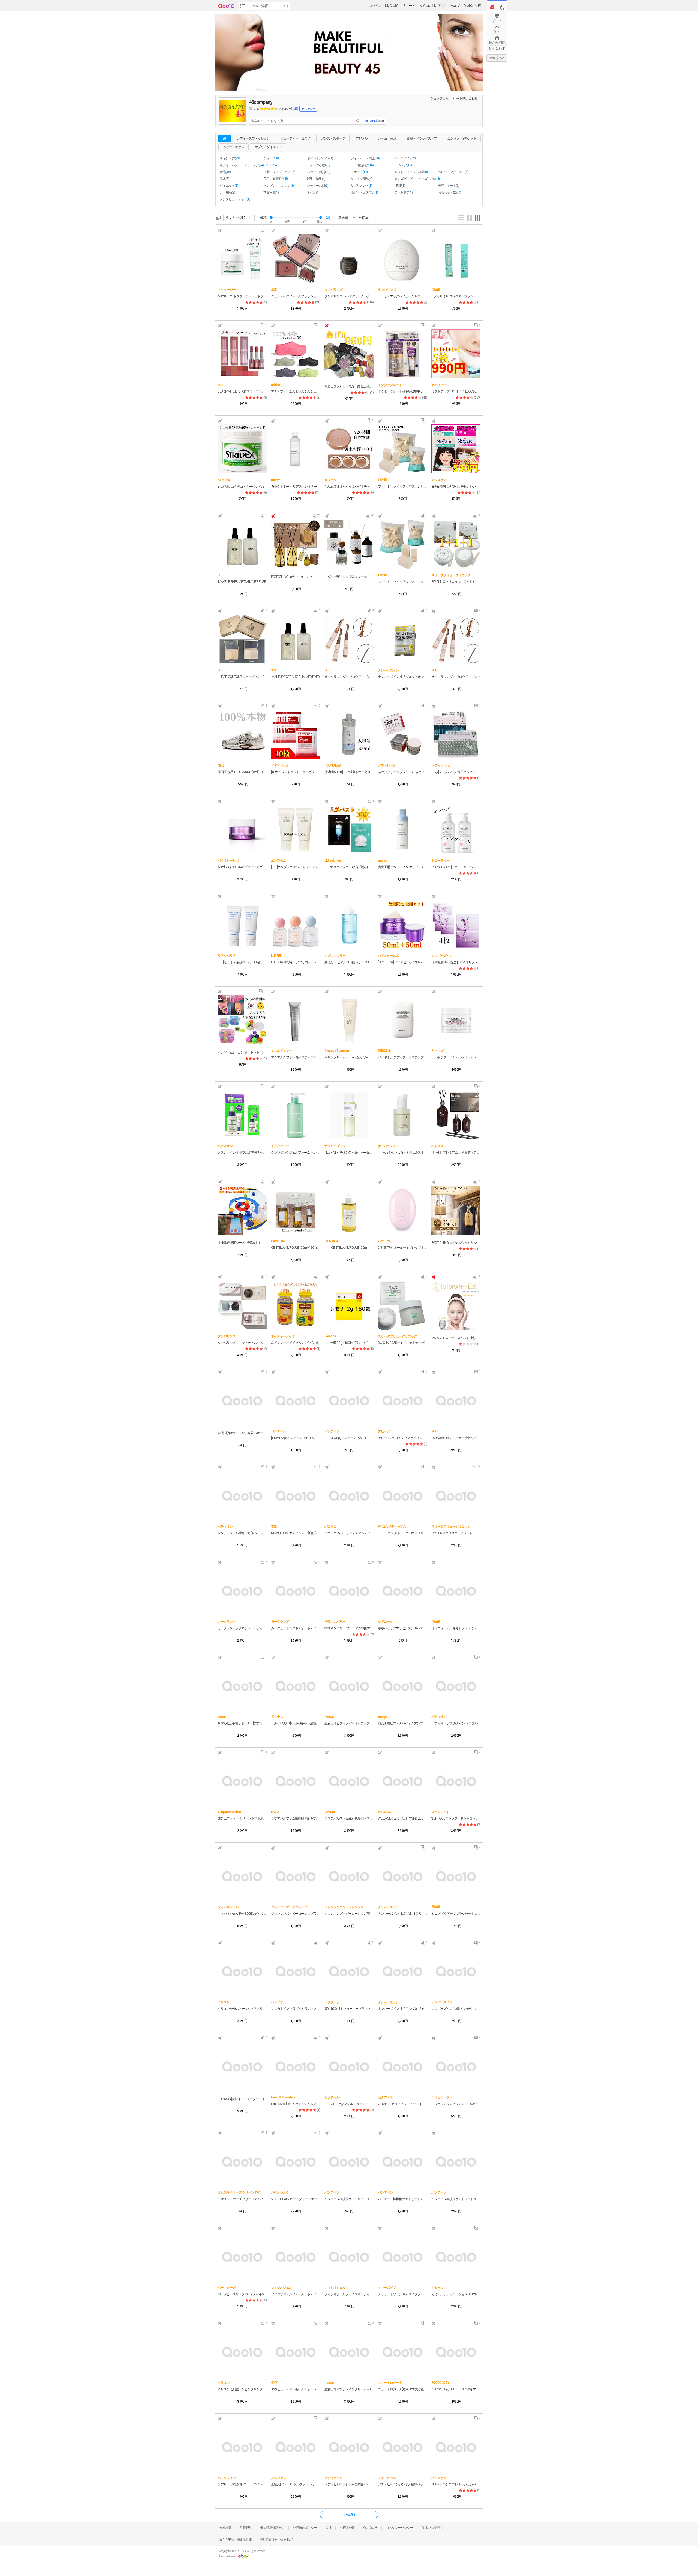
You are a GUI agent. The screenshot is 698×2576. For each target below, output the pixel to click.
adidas (275, 385)
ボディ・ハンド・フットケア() (242, 165)
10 (477, 517)
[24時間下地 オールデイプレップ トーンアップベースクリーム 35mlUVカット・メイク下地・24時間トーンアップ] (402, 1210)
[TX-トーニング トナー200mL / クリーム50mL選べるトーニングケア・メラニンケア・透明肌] (402, 1495)
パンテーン (279, 1431)
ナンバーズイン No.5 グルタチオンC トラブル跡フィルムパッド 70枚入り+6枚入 (402, 677)
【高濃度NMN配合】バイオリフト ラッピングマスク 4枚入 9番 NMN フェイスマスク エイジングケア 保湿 (456, 962)
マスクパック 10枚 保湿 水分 (349, 867)
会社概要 (225, 2528)
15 (477, 1183)
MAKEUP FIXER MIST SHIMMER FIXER (242, 582)
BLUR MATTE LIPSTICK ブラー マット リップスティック (242, 391)
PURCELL (384, 1051)
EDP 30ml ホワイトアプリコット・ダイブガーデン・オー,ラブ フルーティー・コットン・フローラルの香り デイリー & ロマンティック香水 (296, 962)
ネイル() (313, 192)
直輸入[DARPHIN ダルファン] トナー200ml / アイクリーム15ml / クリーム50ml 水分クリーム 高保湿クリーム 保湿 (296, 2484)
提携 (328, 2528)
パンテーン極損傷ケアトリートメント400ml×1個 (349, 2199)
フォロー (310, 109)
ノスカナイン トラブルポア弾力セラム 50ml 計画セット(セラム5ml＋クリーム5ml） (242, 1153)
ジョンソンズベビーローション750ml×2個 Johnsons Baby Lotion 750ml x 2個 (349, 1914)
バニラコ (384, 1241)
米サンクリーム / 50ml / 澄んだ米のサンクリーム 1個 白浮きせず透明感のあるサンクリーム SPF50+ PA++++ (349, 1057)
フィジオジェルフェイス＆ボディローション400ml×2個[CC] (349, 2294)
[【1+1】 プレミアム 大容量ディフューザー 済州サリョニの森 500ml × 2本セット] (456, 1115)
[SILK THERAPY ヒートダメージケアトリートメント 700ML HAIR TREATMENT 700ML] (296, 2161)
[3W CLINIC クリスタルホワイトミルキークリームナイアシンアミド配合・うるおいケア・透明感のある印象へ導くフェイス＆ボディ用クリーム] (456, 544)
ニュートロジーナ (390, 2383)
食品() (225, 172)
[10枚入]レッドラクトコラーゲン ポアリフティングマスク (296, 772)
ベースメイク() (406, 158)
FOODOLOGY (440, 2383)
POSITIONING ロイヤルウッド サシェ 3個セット (456, 1243)
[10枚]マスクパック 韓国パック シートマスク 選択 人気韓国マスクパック (456, 772)
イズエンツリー (335, 956)
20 (370, 517)
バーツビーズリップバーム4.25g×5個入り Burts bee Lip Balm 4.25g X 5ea (242, 2294)
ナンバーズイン (388, 670)
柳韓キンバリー (335, 1622)
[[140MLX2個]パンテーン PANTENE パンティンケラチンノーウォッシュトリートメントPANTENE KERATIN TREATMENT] (296, 1400)
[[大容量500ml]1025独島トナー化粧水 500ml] (349, 734)
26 (316, 517)
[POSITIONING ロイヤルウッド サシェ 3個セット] (456, 1210)
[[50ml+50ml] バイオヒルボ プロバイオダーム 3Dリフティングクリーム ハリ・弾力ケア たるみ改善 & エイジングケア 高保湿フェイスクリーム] (402, 925)
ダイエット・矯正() (365, 158)
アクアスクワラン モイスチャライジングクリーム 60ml (296, 1057)
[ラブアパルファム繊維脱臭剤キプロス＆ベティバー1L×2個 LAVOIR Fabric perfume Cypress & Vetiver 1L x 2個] (349, 1781)
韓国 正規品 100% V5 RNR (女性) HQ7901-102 (242, 772)
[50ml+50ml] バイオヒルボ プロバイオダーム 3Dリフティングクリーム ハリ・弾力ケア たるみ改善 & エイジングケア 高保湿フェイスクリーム (402, 962)
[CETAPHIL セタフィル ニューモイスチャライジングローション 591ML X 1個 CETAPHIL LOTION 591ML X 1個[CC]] (349, 2066)
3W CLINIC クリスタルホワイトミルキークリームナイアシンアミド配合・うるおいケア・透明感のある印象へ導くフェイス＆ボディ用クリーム (456, 582)
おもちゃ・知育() (450, 192)
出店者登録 (347, 2528)
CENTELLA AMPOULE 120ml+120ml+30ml (296, 1248)
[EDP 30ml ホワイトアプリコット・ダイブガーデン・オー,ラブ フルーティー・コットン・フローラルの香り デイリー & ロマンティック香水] (296, 925)
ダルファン (279, 2478)
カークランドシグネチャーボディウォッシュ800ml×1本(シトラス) (296, 1628)
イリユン (224, 2002)
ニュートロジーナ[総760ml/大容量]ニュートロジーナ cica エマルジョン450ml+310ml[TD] (402, 2389)
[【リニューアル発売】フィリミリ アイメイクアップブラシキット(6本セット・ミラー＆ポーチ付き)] (456, 1591)
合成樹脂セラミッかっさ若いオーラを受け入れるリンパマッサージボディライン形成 (242, 1433)
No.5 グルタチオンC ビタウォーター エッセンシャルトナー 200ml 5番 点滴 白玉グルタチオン (349, 1153)
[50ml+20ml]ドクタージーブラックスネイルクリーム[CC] (349, 2009)
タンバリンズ (333, 290)
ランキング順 (236, 218)
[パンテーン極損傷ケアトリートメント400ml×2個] (402, 2161)
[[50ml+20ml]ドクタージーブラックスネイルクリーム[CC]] (349, 1971)
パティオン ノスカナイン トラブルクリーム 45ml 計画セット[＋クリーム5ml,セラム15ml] (456, 1723)
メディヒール (440, 385)
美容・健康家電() (276, 179)
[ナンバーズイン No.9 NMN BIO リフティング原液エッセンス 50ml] (402, 1876)
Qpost (427, 6)
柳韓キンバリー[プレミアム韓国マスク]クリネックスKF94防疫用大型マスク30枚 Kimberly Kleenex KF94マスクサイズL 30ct (349, 1628)
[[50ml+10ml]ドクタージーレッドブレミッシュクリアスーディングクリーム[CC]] (242, 259)
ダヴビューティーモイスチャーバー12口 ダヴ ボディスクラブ (296, 2389)
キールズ (437, 1051)
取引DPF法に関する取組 (236, 2540)
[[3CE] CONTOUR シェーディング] (242, 639)
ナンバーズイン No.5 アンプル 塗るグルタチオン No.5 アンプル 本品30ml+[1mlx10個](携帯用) (402, 2009)
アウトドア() (403, 192)
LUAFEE (276, 956)
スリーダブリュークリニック (451, 575)
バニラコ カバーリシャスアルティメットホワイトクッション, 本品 (349, 1533)
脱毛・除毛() (316, 179)
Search (286, 6)
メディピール (280, 765)
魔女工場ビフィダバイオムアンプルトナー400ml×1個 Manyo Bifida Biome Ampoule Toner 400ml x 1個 (402, 1723)
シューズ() (272, 158)
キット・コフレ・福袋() (411, 172)
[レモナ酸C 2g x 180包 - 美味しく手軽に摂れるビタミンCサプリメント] (349, 1305)
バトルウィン (227, 2478)
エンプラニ (279, 861)
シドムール (385, 1622)
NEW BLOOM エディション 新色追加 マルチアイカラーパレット (296, 1533)
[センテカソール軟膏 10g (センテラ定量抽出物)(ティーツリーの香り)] (242, 1495)
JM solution (333, 861)
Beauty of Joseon (337, 1051)
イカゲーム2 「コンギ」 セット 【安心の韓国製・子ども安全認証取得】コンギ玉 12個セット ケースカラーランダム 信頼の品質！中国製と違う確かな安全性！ (242, 1052)
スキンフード (440, 1812)
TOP (492, 58)
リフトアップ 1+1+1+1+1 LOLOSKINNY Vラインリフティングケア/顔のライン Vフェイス (456, 391)
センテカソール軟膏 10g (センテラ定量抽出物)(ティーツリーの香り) (242, 1533)
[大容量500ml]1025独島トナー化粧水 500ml (349, 772)
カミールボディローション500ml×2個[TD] (456, 2294)
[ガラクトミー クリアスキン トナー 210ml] (296, 449)
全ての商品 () (374, 121)
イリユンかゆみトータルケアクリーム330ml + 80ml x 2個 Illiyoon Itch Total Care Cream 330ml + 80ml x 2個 (242, 2009)
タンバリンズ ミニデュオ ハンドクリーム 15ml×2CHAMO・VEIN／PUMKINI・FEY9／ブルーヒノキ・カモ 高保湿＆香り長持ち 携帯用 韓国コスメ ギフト (242, 1343)
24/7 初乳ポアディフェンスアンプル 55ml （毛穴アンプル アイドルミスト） (402, 1057)
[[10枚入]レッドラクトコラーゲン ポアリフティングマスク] (296, 734)
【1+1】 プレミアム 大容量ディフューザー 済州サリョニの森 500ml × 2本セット (456, 1153)
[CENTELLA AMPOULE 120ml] (349, 1210)
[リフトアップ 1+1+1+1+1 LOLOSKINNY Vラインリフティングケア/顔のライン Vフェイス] (456, 354)
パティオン (225, 1146)
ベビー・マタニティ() (453, 172)
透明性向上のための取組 (277, 2540)
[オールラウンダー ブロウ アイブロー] (456, 639)
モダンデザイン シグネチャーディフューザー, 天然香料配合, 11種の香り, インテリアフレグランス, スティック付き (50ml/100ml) (349, 577)
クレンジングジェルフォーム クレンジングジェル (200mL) (296, 1153)
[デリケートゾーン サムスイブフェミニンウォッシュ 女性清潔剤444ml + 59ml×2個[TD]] (402, 2257)
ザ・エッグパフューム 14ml (402, 296)
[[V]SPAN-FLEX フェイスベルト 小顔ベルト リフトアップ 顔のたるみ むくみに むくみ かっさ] (456, 1305)
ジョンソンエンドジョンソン (291, 1907)
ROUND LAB (333, 765)
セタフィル (332, 2097)
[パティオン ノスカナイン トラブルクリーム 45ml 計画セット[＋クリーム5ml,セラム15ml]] (456, 1686)
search (358, 121)
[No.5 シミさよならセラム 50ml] (402, 1115)
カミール (437, 2288)
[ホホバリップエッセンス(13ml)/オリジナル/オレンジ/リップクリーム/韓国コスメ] (402, 1591)
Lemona (330, 1336)
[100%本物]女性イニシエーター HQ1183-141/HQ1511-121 (242, 2099)
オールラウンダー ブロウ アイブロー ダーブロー (349, 677)
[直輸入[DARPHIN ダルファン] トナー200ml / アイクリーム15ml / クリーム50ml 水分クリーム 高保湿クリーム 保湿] (296, 2447)
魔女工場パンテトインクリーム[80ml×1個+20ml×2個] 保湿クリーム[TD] (349, 2389)
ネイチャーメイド (283, 1336)
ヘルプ (455, 6)
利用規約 (246, 2528)
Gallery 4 (469, 218)
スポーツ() (359, 172)
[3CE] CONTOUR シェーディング (242, 677)
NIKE (221, 765)
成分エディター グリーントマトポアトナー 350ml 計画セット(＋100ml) (242, 1818)
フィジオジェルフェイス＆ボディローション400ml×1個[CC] (296, 2294)
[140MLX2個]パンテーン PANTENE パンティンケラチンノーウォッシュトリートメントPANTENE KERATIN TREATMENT (296, 1438)
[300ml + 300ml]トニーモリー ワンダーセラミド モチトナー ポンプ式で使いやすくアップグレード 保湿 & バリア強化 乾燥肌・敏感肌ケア (456, 867)
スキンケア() (231, 158)
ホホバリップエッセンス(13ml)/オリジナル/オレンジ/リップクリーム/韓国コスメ (402, 1628)
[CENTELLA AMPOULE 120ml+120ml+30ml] (296, 1210)
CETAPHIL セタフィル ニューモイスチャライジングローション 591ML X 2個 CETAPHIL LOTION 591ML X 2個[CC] (402, 2104)
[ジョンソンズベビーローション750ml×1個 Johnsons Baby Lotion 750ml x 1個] (296, 1876)
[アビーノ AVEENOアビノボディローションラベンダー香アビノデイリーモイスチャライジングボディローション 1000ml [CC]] (402, 1400)
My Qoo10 (391, 6)
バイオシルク (280, 2192)
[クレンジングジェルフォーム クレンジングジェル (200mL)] (296, 1115)
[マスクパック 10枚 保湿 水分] (349, 829)
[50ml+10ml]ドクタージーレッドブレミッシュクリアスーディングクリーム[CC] (242, 296)
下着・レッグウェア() (279, 172)
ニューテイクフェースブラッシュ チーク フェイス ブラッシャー (296, 296)
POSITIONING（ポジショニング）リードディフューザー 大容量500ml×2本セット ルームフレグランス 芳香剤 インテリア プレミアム (296, 577)
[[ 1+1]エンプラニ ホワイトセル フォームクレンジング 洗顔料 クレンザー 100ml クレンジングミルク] (296, 829)
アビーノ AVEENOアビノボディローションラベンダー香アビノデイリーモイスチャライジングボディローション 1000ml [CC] (402, 1438)
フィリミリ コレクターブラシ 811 (456, 296)
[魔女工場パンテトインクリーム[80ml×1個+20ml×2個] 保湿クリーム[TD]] (349, 2352)
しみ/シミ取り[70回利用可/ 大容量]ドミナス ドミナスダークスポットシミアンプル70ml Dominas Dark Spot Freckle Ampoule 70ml (296, 1723)
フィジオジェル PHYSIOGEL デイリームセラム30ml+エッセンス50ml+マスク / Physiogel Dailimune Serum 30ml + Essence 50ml (242, 1914)
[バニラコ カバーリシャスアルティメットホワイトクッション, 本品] (349, 1495)
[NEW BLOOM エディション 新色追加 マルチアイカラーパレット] (296, 1495)
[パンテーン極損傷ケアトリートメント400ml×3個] (456, 2161)
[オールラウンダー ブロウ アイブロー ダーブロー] (349, 639)
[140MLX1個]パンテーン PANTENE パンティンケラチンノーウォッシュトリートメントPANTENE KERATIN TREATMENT (349, 1438)
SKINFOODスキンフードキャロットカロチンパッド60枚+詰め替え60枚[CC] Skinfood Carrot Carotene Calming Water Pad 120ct (456, 1818)
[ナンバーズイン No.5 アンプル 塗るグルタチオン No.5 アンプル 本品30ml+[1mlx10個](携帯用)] (402, 1971)
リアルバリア (227, 956)
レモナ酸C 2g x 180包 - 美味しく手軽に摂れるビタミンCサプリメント (349, 1343)
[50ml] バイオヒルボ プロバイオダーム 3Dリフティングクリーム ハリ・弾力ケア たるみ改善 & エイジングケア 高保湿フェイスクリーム (242, 867)
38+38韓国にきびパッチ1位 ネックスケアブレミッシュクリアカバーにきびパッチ (456, 487)
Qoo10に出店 (472, 6)
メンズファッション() (279, 186)
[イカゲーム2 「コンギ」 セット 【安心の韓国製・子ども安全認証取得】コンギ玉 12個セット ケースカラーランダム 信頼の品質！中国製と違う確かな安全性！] (242, 1020)
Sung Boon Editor (229, 1812)
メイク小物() (320, 165)
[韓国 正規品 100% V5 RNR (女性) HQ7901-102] (242, 734)
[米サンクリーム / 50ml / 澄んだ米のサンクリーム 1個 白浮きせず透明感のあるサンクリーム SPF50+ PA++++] (349, 1020)
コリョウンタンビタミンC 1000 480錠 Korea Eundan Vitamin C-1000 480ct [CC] (456, 2104)
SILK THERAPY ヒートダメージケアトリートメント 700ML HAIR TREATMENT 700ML (296, 2199)
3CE (274, 290)
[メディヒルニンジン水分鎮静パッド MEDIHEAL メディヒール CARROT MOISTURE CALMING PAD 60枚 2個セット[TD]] (402, 2447)
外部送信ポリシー (305, 2528)
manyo (276, 480)
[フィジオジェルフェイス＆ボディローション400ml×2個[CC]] (349, 2257)
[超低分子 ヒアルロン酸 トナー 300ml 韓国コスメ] (349, 925)
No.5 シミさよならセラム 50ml (402, 1153)
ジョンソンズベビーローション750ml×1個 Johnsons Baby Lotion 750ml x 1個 (296, 1914)
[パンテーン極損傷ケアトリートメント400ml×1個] (349, 2161)
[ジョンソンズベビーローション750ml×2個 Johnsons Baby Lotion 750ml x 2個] (349, 1876)
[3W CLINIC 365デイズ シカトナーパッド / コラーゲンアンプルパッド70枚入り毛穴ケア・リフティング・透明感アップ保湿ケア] (402, 1305)
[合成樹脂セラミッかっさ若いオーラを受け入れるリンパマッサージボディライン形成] (242, 1400)
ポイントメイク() (320, 158)
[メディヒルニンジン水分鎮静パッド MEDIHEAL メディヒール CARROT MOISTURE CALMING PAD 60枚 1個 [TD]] (349, 2447)
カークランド (227, 1622)
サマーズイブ (387, 2288)
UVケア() (404, 165)
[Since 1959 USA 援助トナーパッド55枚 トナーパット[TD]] (242, 449)
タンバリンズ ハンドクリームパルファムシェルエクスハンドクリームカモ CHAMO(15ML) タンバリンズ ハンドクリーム (349, 296)
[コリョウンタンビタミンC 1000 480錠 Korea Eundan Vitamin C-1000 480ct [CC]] (456, 2066)
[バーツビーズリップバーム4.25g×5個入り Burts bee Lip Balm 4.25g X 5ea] (242, 2257)
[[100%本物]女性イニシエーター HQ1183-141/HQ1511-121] (242, 2066)
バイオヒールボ (228, 861)
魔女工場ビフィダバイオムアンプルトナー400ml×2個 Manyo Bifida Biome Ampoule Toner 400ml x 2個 (349, 1723)
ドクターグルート (390, 385)
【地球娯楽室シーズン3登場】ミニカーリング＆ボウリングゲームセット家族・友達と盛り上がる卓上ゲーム (242, 1243)
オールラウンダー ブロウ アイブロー (456, 677)
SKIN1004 (278, 1241)
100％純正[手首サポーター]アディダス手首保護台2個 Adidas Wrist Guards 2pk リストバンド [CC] (242, 1723)
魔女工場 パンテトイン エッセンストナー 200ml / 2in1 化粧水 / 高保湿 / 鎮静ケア (402, 867)
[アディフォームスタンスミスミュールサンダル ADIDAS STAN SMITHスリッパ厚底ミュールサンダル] (296, 354)
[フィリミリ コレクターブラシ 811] (456, 259)
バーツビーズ (227, 2288)
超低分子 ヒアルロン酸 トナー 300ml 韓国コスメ (349, 962)
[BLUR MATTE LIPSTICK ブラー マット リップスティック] (242, 354)
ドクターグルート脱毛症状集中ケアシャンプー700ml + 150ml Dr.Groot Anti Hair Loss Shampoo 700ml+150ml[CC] (402, 391)
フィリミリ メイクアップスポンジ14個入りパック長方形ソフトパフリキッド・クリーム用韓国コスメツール (402, 487)
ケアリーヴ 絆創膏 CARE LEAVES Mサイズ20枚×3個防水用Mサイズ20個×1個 (242, 2484)
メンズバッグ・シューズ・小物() (417, 179)
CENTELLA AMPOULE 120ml (349, 1248)
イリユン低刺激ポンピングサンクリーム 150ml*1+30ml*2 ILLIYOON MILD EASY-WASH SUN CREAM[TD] (242, 2389)
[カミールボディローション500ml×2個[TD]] (456, 2257)
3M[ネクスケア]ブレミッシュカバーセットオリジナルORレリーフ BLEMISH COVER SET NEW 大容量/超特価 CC (456, 2484)
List (461, 218)
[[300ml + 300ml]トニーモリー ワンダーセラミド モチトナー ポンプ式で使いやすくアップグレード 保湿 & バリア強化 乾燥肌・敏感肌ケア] (456, 829)
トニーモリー (440, 861)
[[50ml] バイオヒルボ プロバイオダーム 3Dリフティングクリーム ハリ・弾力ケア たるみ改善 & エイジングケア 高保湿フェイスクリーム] (242, 829)
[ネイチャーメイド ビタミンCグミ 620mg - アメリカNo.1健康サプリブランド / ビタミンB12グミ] (296, 1305)
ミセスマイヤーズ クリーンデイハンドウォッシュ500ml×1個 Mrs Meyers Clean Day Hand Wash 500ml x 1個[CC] (242, 2199)
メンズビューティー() (235, 199)
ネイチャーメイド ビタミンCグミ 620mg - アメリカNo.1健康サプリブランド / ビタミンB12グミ (296, 1343)
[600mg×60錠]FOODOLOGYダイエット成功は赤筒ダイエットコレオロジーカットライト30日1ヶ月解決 (456, 2389)
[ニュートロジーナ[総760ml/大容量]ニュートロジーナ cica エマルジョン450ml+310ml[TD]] (402, 2352)
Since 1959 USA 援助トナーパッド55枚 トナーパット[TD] (242, 487)
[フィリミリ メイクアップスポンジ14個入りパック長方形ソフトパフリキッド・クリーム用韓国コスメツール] (402, 449)
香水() (224, 179)
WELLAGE (385, 1812)
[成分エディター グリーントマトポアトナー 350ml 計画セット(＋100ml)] (242, 1781)
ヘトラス (437, 1146)
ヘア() (272, 165)
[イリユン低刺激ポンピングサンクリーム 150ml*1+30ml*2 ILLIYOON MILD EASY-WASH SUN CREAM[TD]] (242, 2352)
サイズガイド (497, 49)
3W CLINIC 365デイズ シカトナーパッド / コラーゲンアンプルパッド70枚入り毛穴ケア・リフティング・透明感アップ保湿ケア (402, 1343)
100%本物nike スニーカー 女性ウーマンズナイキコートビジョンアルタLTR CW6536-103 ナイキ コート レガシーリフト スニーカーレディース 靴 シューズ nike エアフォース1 (456, 1438)
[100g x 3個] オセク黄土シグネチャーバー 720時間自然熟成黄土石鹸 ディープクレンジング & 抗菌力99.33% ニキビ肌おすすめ (349, 487)
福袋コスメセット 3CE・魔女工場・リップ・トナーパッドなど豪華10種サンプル (349, 387)
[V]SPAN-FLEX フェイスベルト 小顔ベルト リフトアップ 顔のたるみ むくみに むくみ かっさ (456, 1338)
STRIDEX (224, 480)
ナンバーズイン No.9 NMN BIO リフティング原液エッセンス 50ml (402, 1914)
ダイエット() (229, 186)
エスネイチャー (282, 1051)
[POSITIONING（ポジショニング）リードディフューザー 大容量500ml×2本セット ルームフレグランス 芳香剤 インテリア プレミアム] (296, 544)
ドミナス (277, 1717)
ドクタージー (227, 290)
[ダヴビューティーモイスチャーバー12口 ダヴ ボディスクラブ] (296, 2352)
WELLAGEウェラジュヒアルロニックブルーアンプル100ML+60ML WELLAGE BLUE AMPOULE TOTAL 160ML (402, 1818)
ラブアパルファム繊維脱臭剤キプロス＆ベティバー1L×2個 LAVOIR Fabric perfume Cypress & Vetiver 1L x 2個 (349, 1818)
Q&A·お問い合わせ (465, 98)
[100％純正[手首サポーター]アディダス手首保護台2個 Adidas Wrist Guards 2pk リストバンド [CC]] (242, 1686)
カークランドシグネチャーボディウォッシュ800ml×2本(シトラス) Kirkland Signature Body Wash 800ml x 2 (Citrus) (242, 1628)
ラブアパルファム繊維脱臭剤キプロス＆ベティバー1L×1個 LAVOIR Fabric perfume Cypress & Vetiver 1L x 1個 (296, 1818)
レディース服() (318, 186)
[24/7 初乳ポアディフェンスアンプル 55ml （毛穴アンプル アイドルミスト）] (402, 1020)
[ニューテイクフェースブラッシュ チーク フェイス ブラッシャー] (296, 259)
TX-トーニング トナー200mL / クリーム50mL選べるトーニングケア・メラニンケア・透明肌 (402, 1533)
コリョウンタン (442, 2097)
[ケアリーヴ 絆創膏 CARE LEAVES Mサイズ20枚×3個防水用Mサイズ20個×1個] (242, 2447)
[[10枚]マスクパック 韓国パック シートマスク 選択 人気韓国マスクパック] (456, 734)
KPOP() (400, 186)
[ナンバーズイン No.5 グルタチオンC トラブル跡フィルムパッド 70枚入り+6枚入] (402, 639)
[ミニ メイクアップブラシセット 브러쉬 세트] (456, 1876)
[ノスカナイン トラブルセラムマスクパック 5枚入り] (296, 1971)
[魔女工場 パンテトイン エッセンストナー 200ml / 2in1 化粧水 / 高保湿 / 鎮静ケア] (402, 829)
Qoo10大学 (370, 2528)
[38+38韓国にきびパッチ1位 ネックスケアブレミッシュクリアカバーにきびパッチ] (456, 449)
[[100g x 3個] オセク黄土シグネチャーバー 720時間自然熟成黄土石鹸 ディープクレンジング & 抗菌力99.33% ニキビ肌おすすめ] (349, 449)
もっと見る (349, 2515)
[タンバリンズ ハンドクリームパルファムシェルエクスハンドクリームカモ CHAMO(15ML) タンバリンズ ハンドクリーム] (349, 259)
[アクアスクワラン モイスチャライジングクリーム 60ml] (296, 1020)
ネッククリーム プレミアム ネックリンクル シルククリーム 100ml (402, 772)
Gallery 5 (477, 218)
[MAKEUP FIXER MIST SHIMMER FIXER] (242, 544)
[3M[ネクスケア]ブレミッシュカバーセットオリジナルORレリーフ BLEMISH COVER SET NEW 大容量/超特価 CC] (456, 2447)
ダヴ (274, 2383)
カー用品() (227, 192)
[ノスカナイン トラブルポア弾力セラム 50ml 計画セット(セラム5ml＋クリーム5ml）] (242, 1115)
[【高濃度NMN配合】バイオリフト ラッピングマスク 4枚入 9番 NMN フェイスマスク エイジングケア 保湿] (456, 925)
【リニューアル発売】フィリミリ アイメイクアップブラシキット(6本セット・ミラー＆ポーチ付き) (456, 1628)
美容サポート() (449, 186)
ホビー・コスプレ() (364, 192)
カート (497, 20)
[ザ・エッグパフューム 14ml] (402, 259)
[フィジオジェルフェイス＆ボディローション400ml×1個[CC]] (296, 2257)
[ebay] (244, 2557)
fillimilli (436, 290)
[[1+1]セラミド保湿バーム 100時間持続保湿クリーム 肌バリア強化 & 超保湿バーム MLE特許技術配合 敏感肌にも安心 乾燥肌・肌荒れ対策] (242, 925)
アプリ (442, 6)
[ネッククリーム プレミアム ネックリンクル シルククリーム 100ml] (402, 734)
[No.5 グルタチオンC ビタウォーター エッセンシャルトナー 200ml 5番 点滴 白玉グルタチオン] (349, 1115)
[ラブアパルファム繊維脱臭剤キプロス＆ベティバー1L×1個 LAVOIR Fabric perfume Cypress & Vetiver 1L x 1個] (296, 1781)
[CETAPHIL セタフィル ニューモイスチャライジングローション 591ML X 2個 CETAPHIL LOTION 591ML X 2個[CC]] (402, 2066)
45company (261, 102)
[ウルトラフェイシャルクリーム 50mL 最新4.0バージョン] (456, 1020)
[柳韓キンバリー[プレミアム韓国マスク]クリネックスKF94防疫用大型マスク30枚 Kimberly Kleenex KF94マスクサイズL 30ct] (349, 1591)
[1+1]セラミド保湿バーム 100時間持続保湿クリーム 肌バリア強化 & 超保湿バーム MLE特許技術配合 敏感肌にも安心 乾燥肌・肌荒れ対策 (242, 962)
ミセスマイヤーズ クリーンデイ (239, 2192)
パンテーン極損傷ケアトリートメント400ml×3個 (456, 2199)
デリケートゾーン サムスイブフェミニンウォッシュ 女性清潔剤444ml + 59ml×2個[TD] (402, 2294)
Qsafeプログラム (432, 2528)
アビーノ (384, 1431)
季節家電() (271, 192)
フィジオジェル (228, 1907)
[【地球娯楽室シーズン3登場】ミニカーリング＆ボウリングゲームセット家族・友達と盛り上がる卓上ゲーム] (242, 1210)
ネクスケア (439, 480)
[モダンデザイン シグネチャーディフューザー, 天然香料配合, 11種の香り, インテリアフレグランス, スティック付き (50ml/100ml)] (349, 544)
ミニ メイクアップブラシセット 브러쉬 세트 (456, 1914)
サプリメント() (361, 186)
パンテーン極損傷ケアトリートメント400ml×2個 (402, 2199)
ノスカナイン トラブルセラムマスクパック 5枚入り (296, 2009)
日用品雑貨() (364, 165)
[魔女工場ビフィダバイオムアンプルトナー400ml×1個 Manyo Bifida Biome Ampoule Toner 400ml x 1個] (402, 1686)
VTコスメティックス (392, 1527)
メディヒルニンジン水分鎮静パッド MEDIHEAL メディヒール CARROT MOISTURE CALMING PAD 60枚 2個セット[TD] (402, 2484)
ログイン (375, 6)
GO (328, 218)
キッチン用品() (361, 179)
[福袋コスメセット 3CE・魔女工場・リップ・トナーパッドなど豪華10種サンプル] (349, 354)
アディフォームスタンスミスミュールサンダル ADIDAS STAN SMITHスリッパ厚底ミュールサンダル (296, 391)
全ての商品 (360, 218)
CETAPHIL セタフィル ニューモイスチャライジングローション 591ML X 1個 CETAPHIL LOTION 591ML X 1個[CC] (349, 2104)
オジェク (330, 480)
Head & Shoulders (283, 2097)
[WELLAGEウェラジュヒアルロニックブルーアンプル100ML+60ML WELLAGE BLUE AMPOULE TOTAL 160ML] (402, 1781)
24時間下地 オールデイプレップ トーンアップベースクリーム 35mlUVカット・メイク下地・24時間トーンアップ (402, 1248)
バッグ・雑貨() (318, 172)
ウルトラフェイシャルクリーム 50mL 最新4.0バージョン (456, 1057)
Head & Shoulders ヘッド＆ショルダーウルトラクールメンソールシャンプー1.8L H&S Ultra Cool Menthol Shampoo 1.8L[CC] (296, 2104)
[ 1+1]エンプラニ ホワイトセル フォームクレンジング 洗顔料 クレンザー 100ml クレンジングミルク (296, 867)
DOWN (502, 58)
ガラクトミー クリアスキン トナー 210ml (296, 487)
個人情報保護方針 (272, 2528)
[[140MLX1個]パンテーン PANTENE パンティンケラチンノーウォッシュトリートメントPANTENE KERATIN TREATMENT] (349, 1400)
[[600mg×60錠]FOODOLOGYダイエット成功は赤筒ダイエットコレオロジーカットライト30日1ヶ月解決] (456, 2352)
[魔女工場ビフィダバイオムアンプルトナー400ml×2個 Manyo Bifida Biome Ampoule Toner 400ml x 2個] (349, 1686)
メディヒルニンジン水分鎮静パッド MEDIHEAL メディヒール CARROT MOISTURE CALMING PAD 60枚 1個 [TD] (349, 2484)
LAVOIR (276, 1812)
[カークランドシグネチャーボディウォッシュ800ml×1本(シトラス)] (296, 1591)
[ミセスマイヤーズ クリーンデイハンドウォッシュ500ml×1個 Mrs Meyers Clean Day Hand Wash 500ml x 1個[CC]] (242, 2161)
